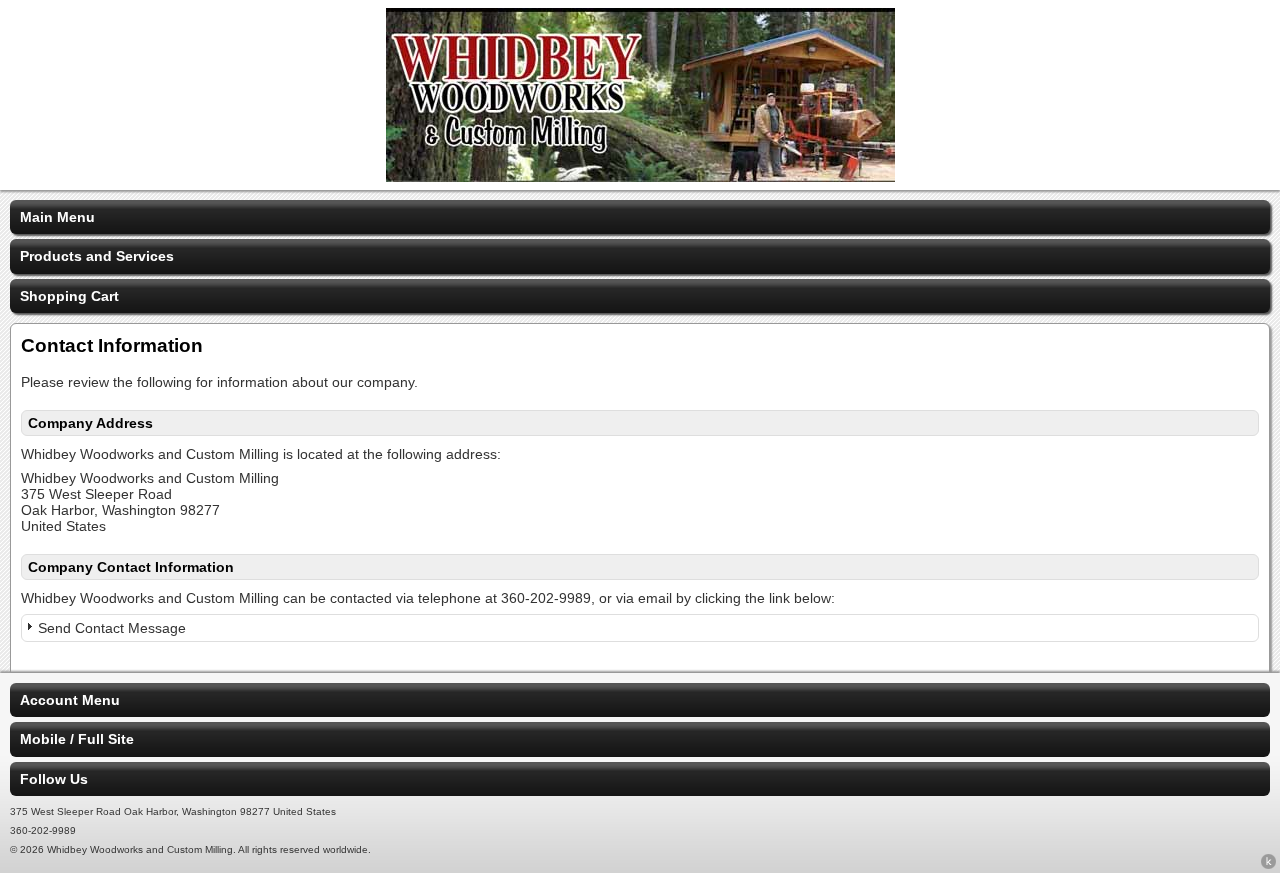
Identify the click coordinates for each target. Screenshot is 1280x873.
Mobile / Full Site (77, 739)
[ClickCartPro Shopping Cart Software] (1268, 865)
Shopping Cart (69, 296)
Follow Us (54, 779)
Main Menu (57, 217)
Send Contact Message (112, 628)
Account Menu (70, 700)
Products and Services (97, 256)
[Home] (640, 177)
